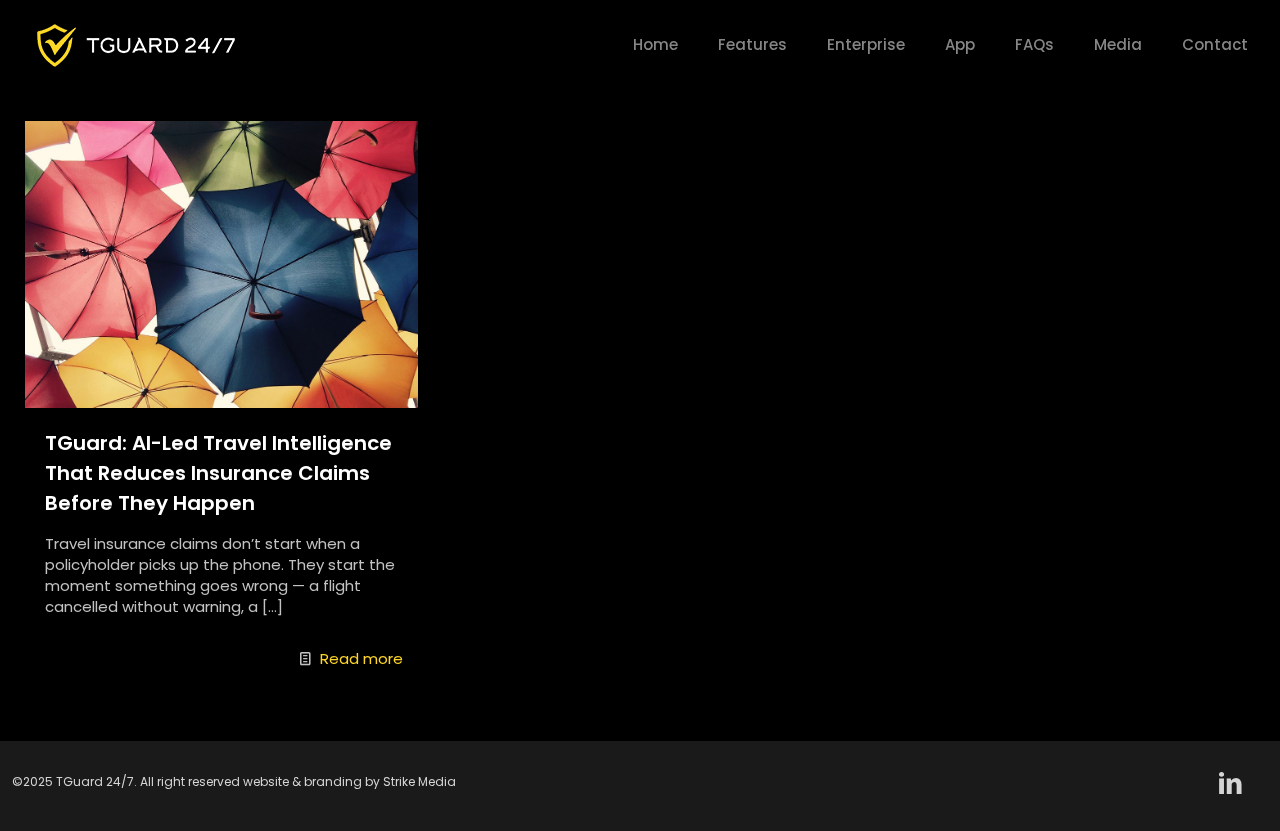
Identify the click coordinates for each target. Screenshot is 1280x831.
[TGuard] (136, 45)
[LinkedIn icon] (1230, 783)
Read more (361, 658)
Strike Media (419, 781)
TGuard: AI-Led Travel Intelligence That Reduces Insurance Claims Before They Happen (218, 473)
